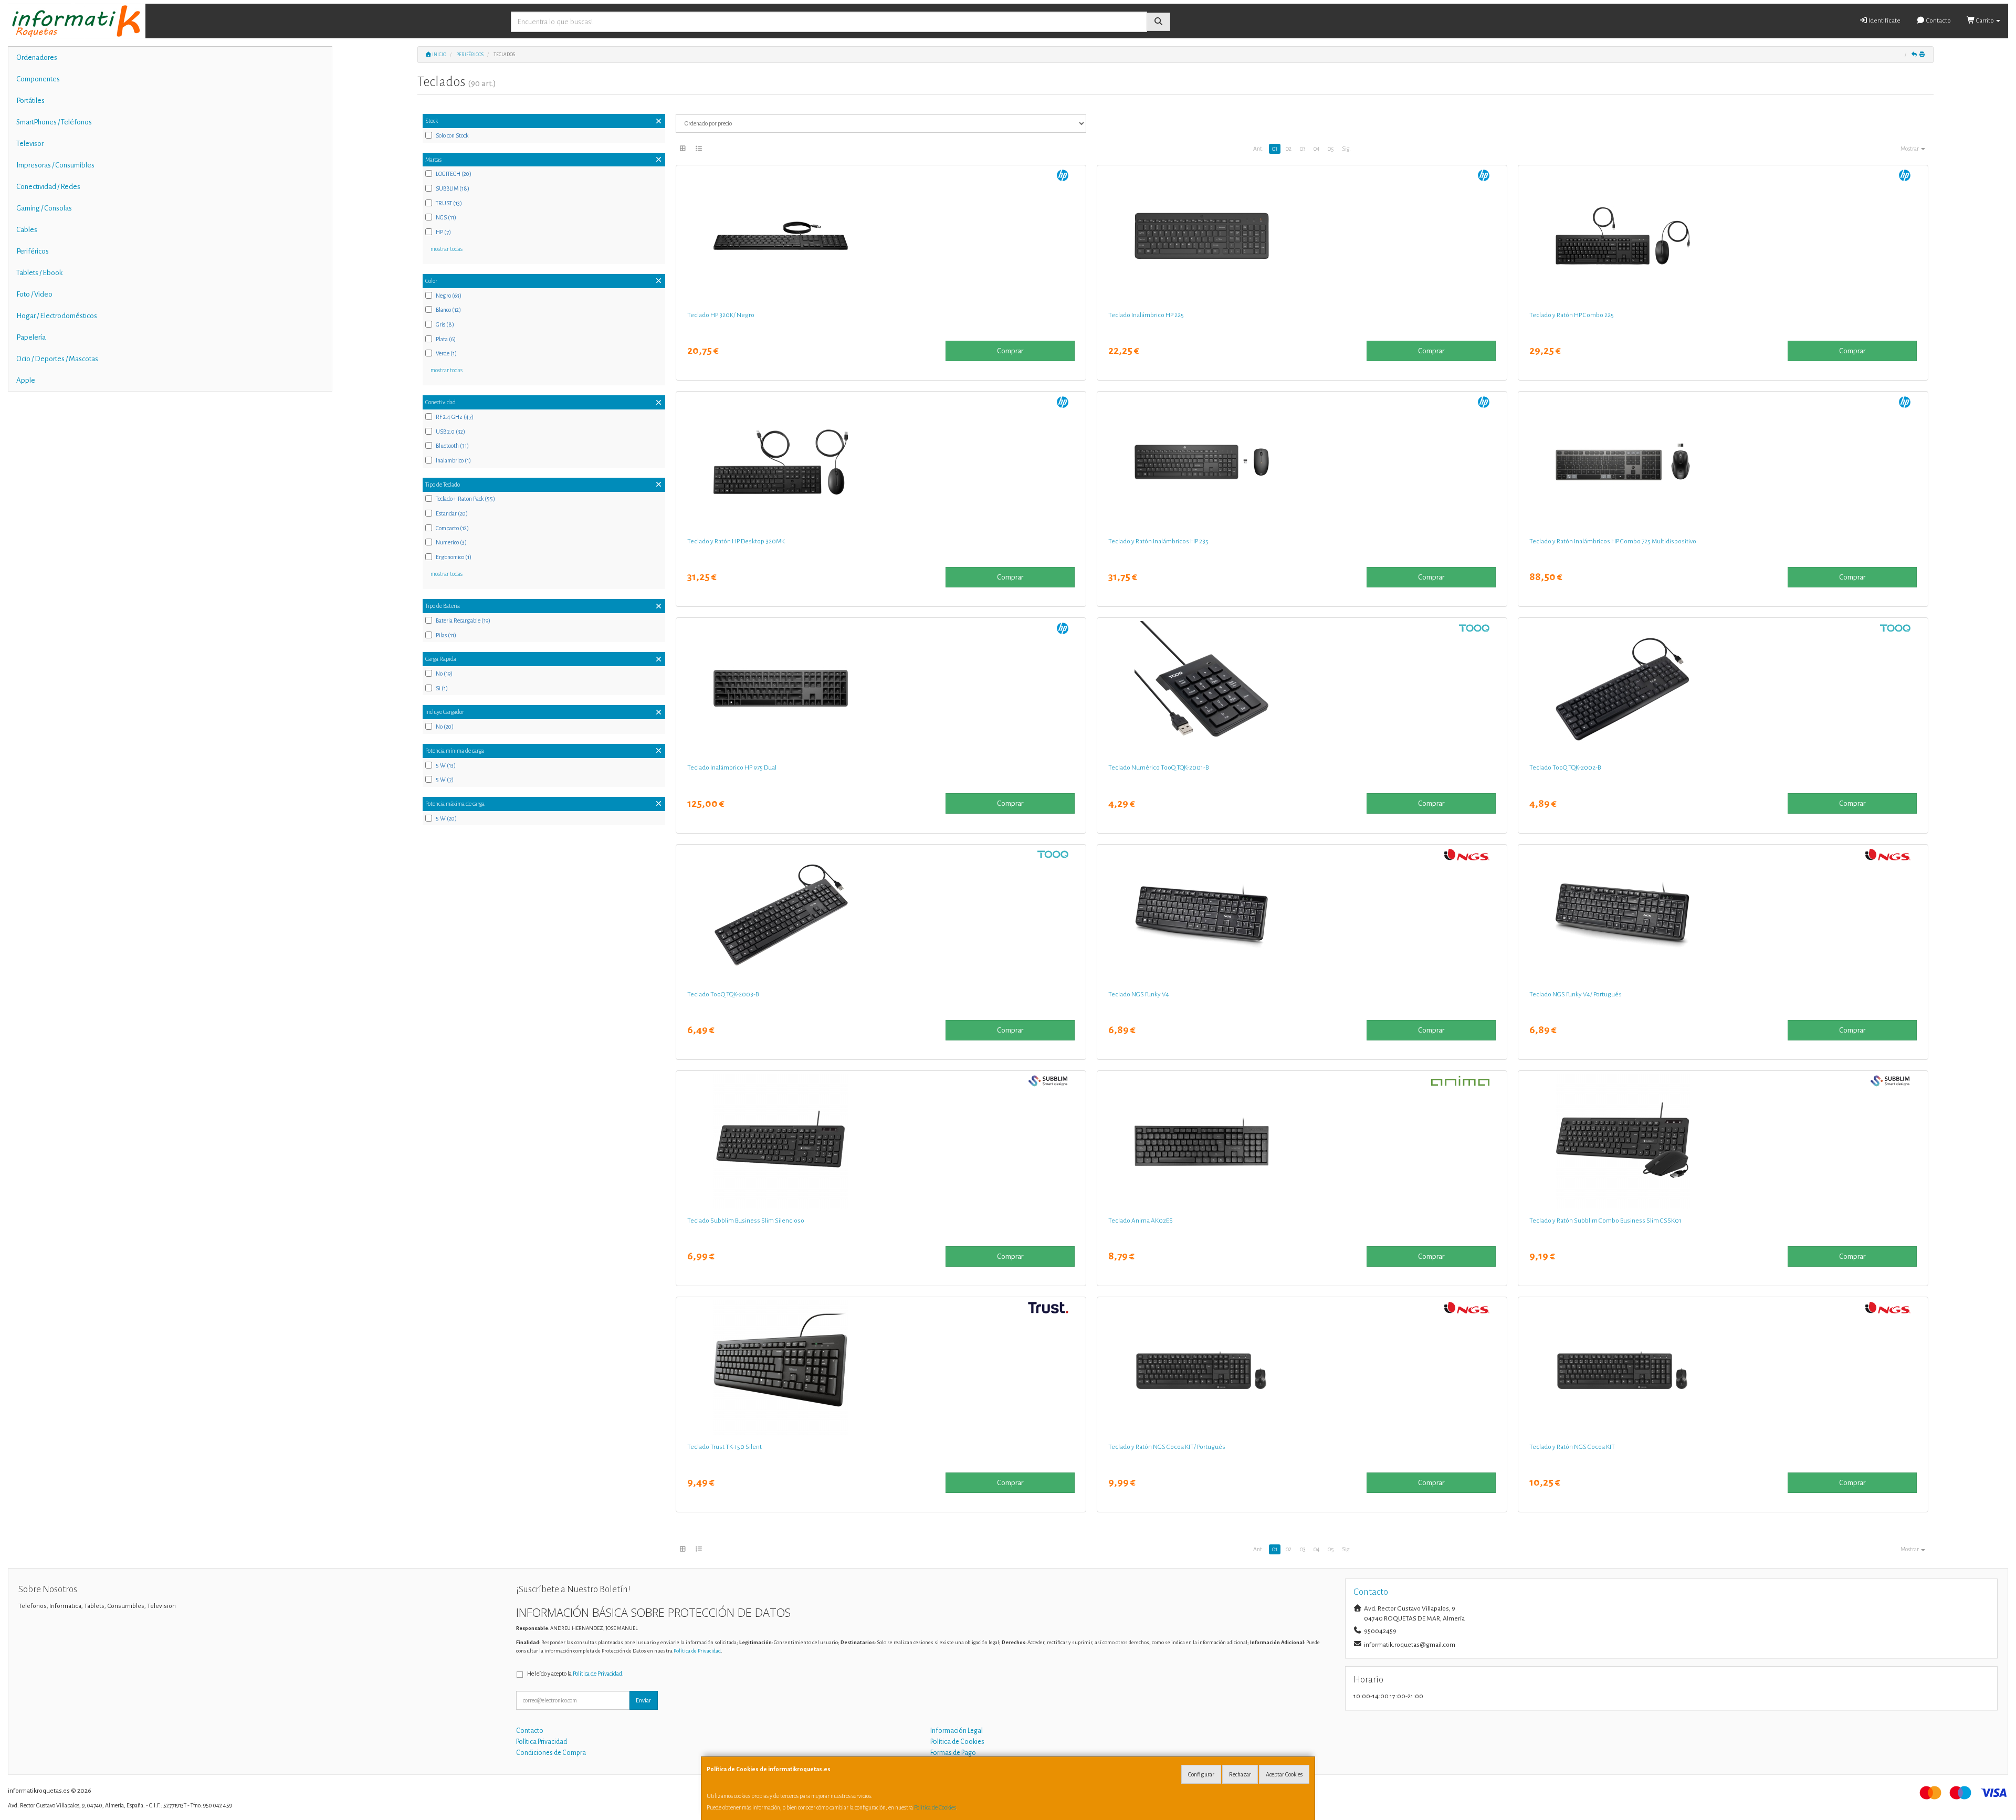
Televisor (30, 144)
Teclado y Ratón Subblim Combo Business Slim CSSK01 (1605, 1221)
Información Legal (957, 1731)
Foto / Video (34, 294)
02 (1289, 149)
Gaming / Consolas (44, 208)
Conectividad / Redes (48, 187)
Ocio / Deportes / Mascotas (57, 359)
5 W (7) (445, 780)
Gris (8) (445, 324)
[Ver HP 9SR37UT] (881, 236)
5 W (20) (446, 818)
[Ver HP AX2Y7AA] (1723, 236)
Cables (27, 230)
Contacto (1938, 21)
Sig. (1346, 149)
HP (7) (443, 232)
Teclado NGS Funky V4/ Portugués (1576, 994)
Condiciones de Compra (551, 1753)
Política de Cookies (935, 1807)
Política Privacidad (542, 1742)
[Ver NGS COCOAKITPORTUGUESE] (1302, 1367)
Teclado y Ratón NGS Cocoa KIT (1572, 1447)
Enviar (643, 1700)
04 (1316, 149)
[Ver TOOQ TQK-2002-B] (1723, 688)
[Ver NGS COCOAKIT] (1723, 1367)
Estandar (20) (452, 513)
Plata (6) (446, 339)
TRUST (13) (449, 203)
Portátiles (30, 101)
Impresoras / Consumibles (55, 165)
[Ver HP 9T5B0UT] (1723, 462)
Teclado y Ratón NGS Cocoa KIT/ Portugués (1167, 1447)
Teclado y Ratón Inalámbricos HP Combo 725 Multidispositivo (1613, 541)
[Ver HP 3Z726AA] (881, 688)
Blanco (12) (448, 310)
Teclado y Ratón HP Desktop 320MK (736, 541)
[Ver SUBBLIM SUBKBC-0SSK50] (881, 1141)
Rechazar (1240, 1774)
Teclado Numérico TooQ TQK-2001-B (1158, 767)
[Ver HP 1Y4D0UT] (1302, 462)
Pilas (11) (446, 635)
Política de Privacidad (697, 1651)
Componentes (38, 79)
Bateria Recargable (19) (463, 620)
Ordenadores (37, 57)
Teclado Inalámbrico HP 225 (1146, 315)
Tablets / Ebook (39, 273)
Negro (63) (449, 296)
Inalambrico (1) (453, 460)
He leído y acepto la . (575, 1674)
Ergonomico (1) (454, 557)
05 (1331, 149)
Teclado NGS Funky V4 (1139, 994)
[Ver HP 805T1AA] (1302, 236)
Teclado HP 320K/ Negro (721, 315)
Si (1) (442, 688)
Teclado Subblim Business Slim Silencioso (746, 1221)
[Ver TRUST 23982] (881, 1367)
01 (1275, 149)
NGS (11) (446, 217)
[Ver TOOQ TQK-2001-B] (1302, 688)
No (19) (444, 674)
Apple (26, 380)
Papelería (31, 337)
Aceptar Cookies (1284, 1774)
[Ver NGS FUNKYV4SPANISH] (1302, 915)
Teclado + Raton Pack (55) (465, 499)
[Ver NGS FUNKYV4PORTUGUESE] (1723, 915)
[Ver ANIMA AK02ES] (1302, 1141)
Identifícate (1884, 21)
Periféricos (33, 251)
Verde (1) (446, 353)
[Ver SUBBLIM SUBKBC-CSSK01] (1723, 1141)
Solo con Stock (452, 135)
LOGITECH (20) (454, 174)
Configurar (1201, 1774)
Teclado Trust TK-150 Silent (724, 1447)
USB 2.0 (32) (450, 432)
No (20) (445, 727)
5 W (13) (446, 765)
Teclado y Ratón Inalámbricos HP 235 (1158, 541)
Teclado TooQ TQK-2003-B (723, 994)
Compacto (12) (452, 528)
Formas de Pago (953, 1753)
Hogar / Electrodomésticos (57, 316)
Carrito (1985, 21)
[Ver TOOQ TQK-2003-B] (881, 915)
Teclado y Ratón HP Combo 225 (1572, 315)
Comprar (1010, 351)
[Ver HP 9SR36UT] (881, 462)
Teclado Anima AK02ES (1141, 1221)
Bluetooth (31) (452, 446)
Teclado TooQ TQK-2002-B (1565, 767)
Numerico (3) (451, 542)
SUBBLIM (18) (453, 188)
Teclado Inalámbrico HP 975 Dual (732, 767)
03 (1303, 149)
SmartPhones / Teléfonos (54, 122)
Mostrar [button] (1910, 149)
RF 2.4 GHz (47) (455, 417)
